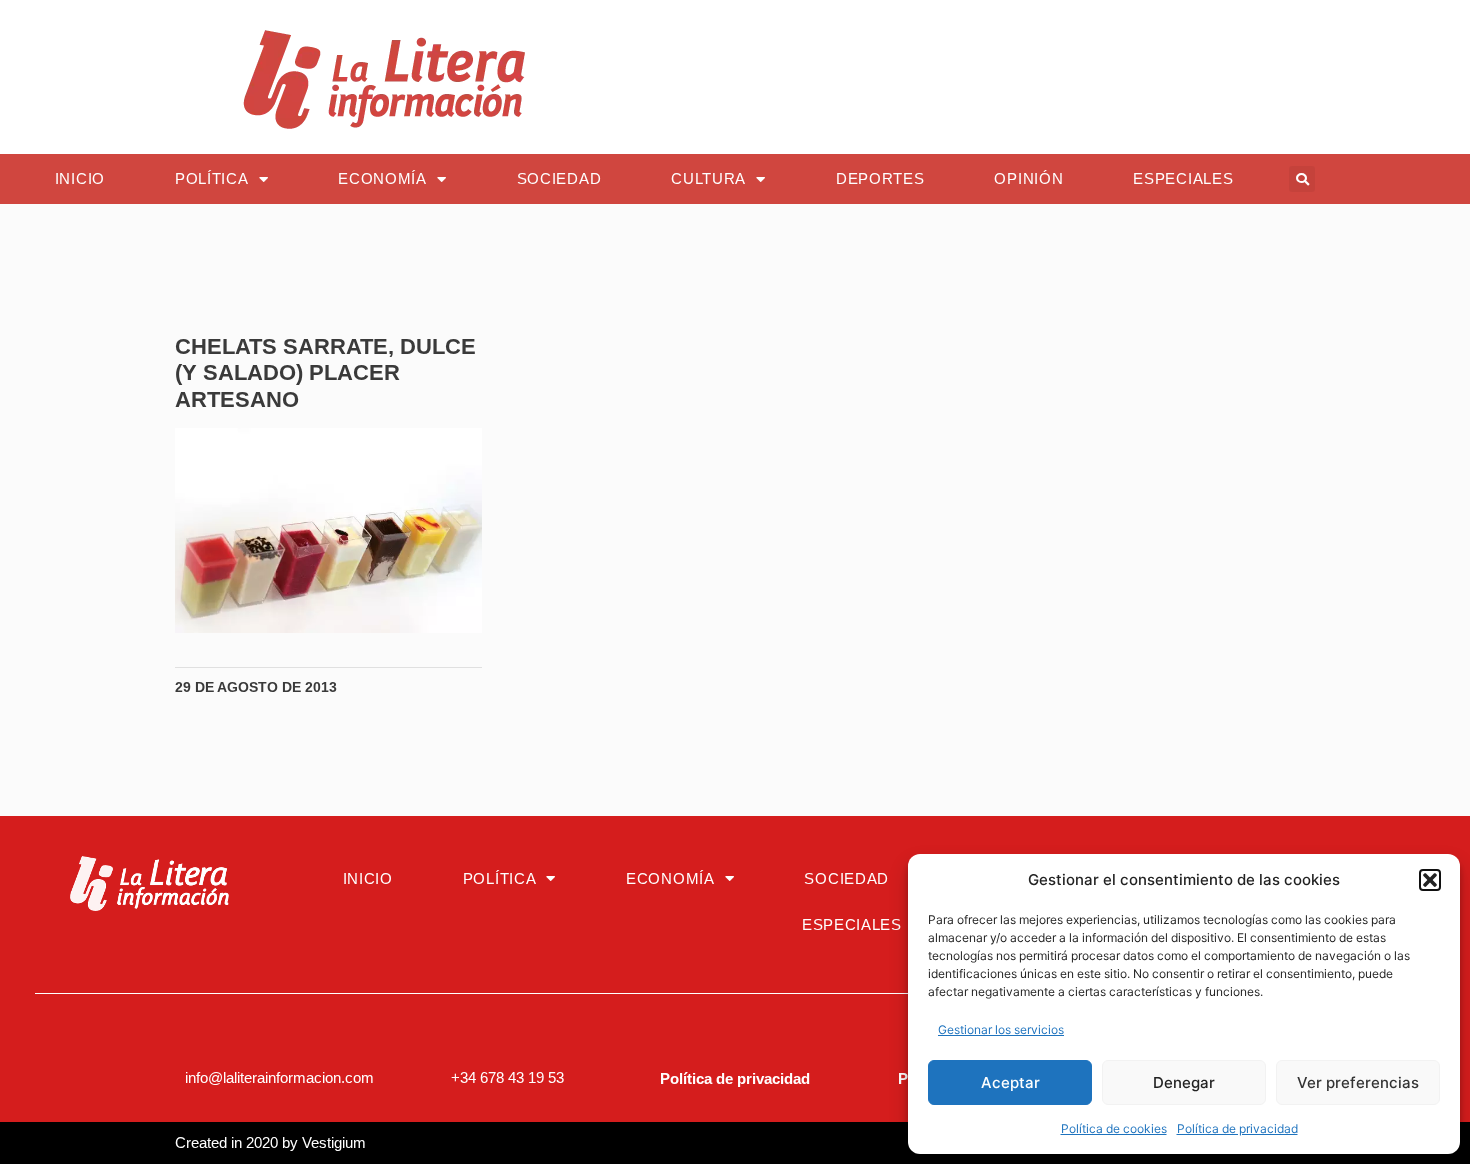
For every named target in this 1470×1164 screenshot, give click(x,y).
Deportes (880, 178)
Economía (382, 178)
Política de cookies (1114, 1128)
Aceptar (1010, 1082)
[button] (1430, 880)
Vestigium (334, 1142)
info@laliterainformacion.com (279, 1077)
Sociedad (559, 178)
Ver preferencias (1358, 1082)
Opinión (1028, 178)
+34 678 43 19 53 (507, 1077)
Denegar (1184, 1082)
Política (212, 178)
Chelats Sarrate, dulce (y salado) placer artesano (325, 373)
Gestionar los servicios (1001, 1029)
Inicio (80, 178)
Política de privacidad (1237, 1128)
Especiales (1183, 178)
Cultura (708, 178)
